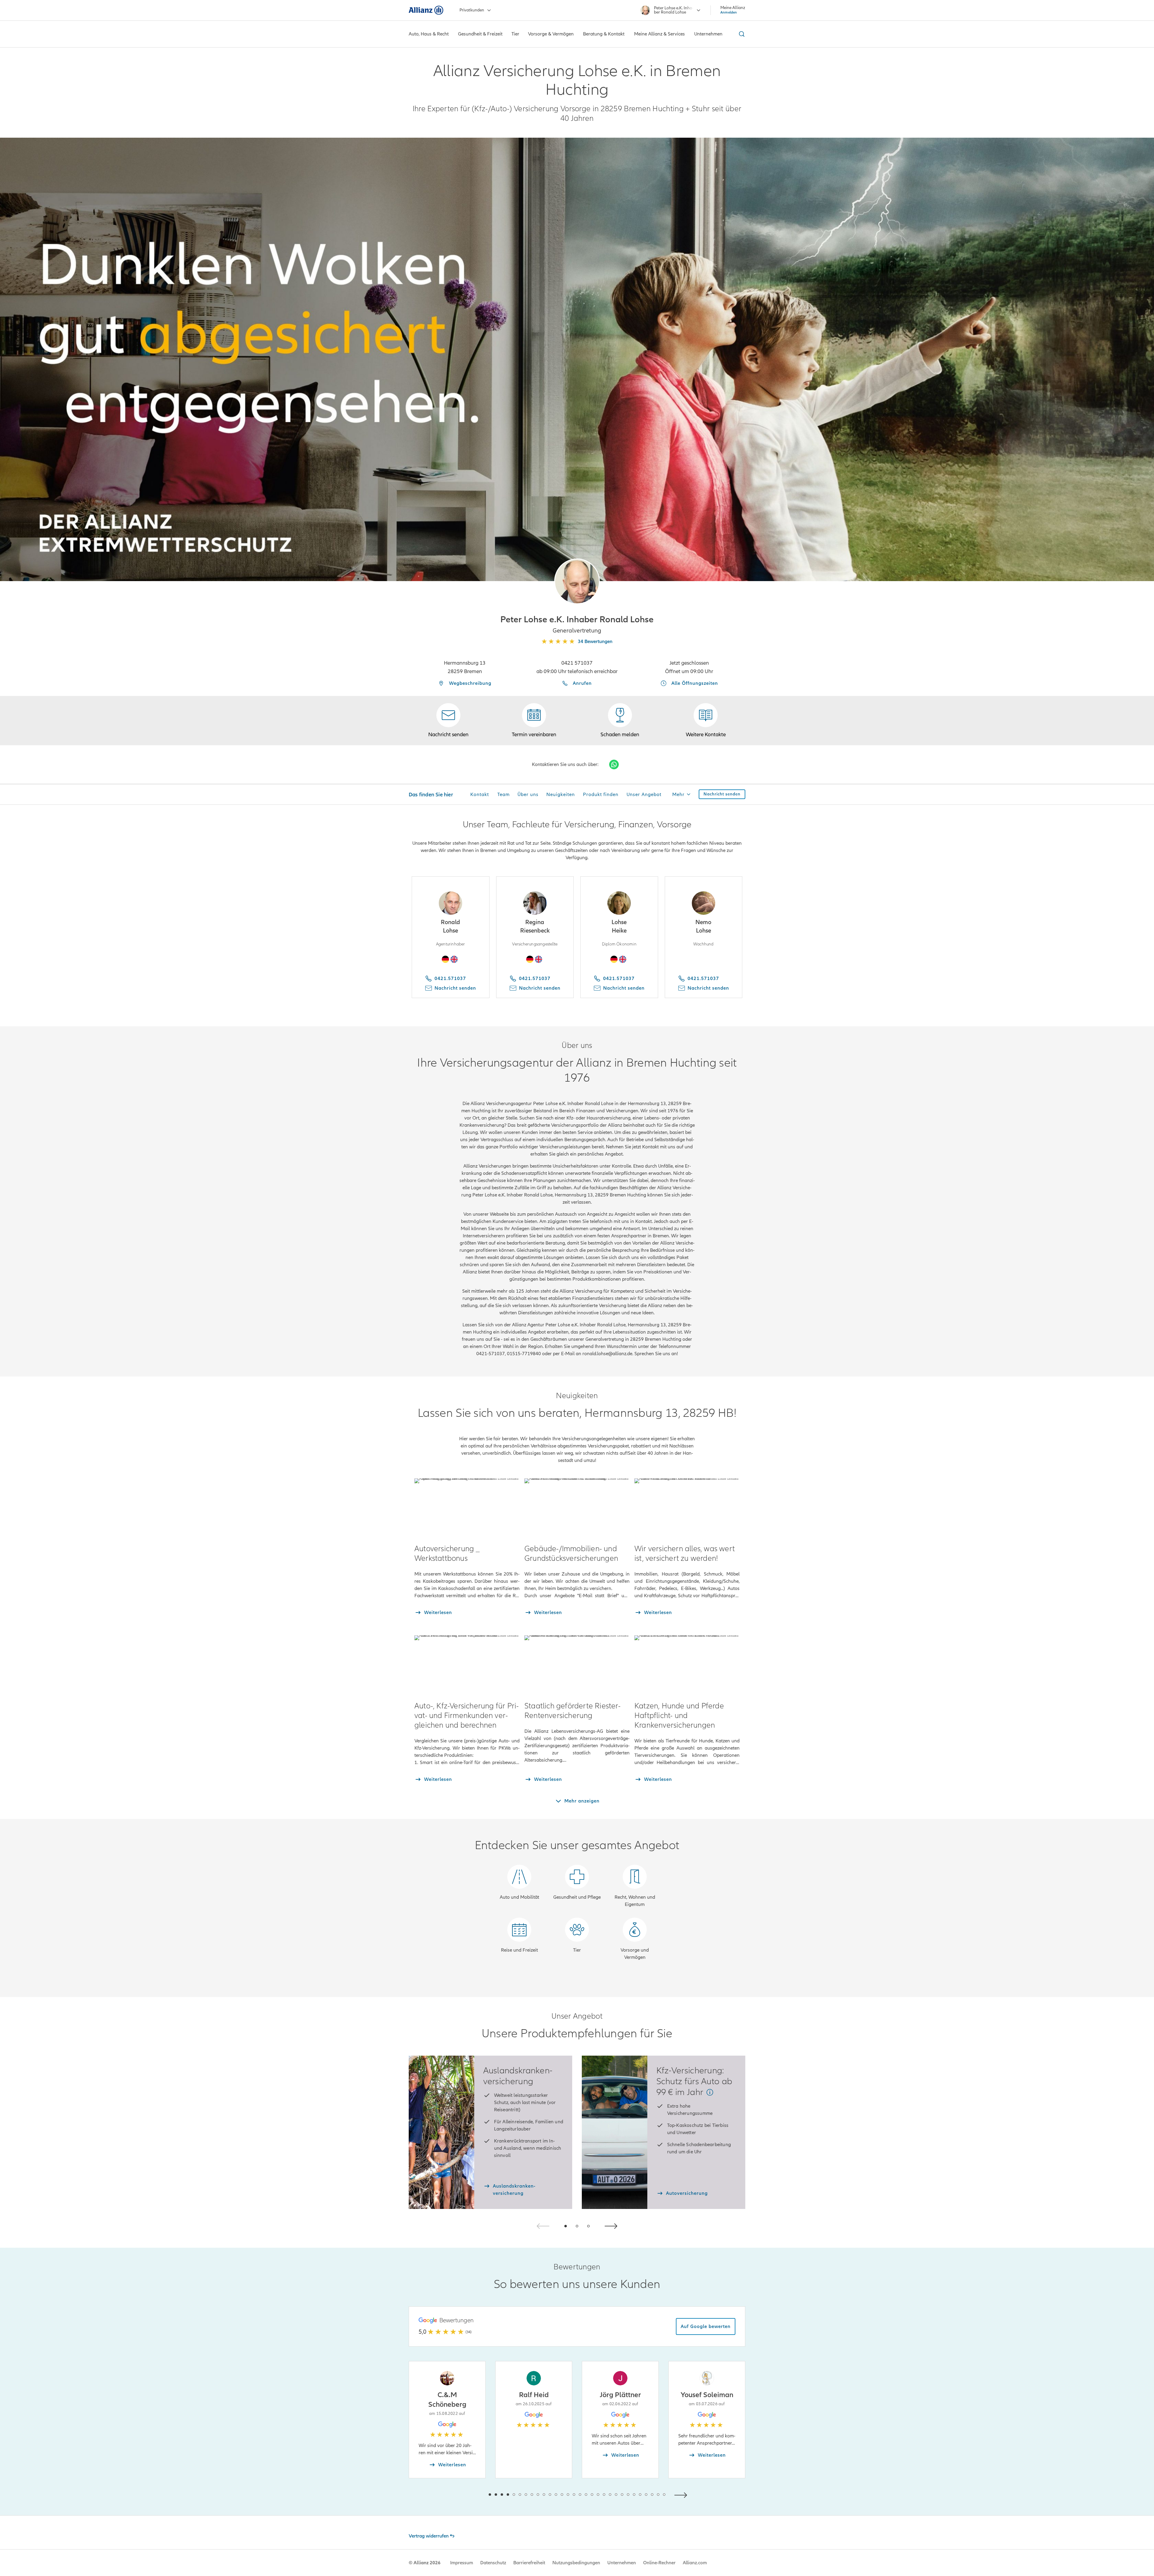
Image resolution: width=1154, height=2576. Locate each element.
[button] (577, 581)
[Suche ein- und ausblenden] (741, 34)
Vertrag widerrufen (429, 2536)
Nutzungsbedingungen (576, 2563)
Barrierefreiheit (529, 2563)
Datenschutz (493, 2563)
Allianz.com (695, 2563)
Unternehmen (622, 2563)
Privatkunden (472, 10)
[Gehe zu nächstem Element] (682, 2494)
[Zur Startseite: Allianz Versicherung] (426, 10)
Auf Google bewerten (706, 2326)
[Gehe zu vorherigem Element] (472, 2494)
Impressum (462, 2563)
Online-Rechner (659, 2563)
